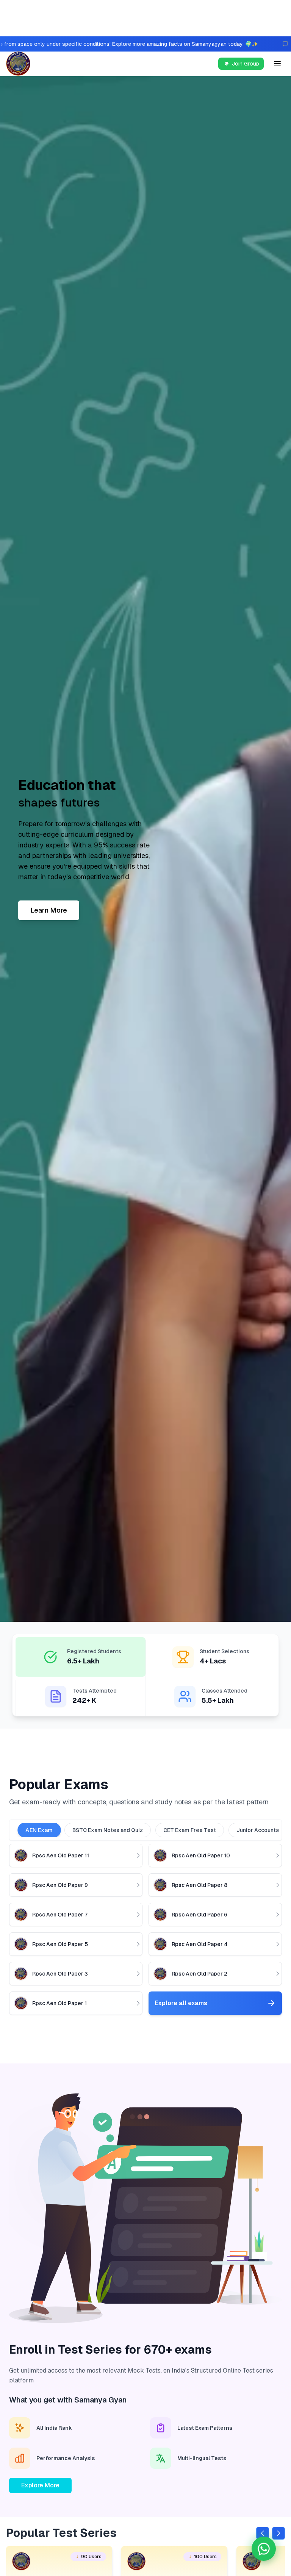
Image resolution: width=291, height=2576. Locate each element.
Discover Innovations (64, 910)
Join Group (246, 64)
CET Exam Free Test (190, 1830)
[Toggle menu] (277, 64)
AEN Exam (39, 1830)
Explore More (40, 2485)
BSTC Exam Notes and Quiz (108, 1830)
